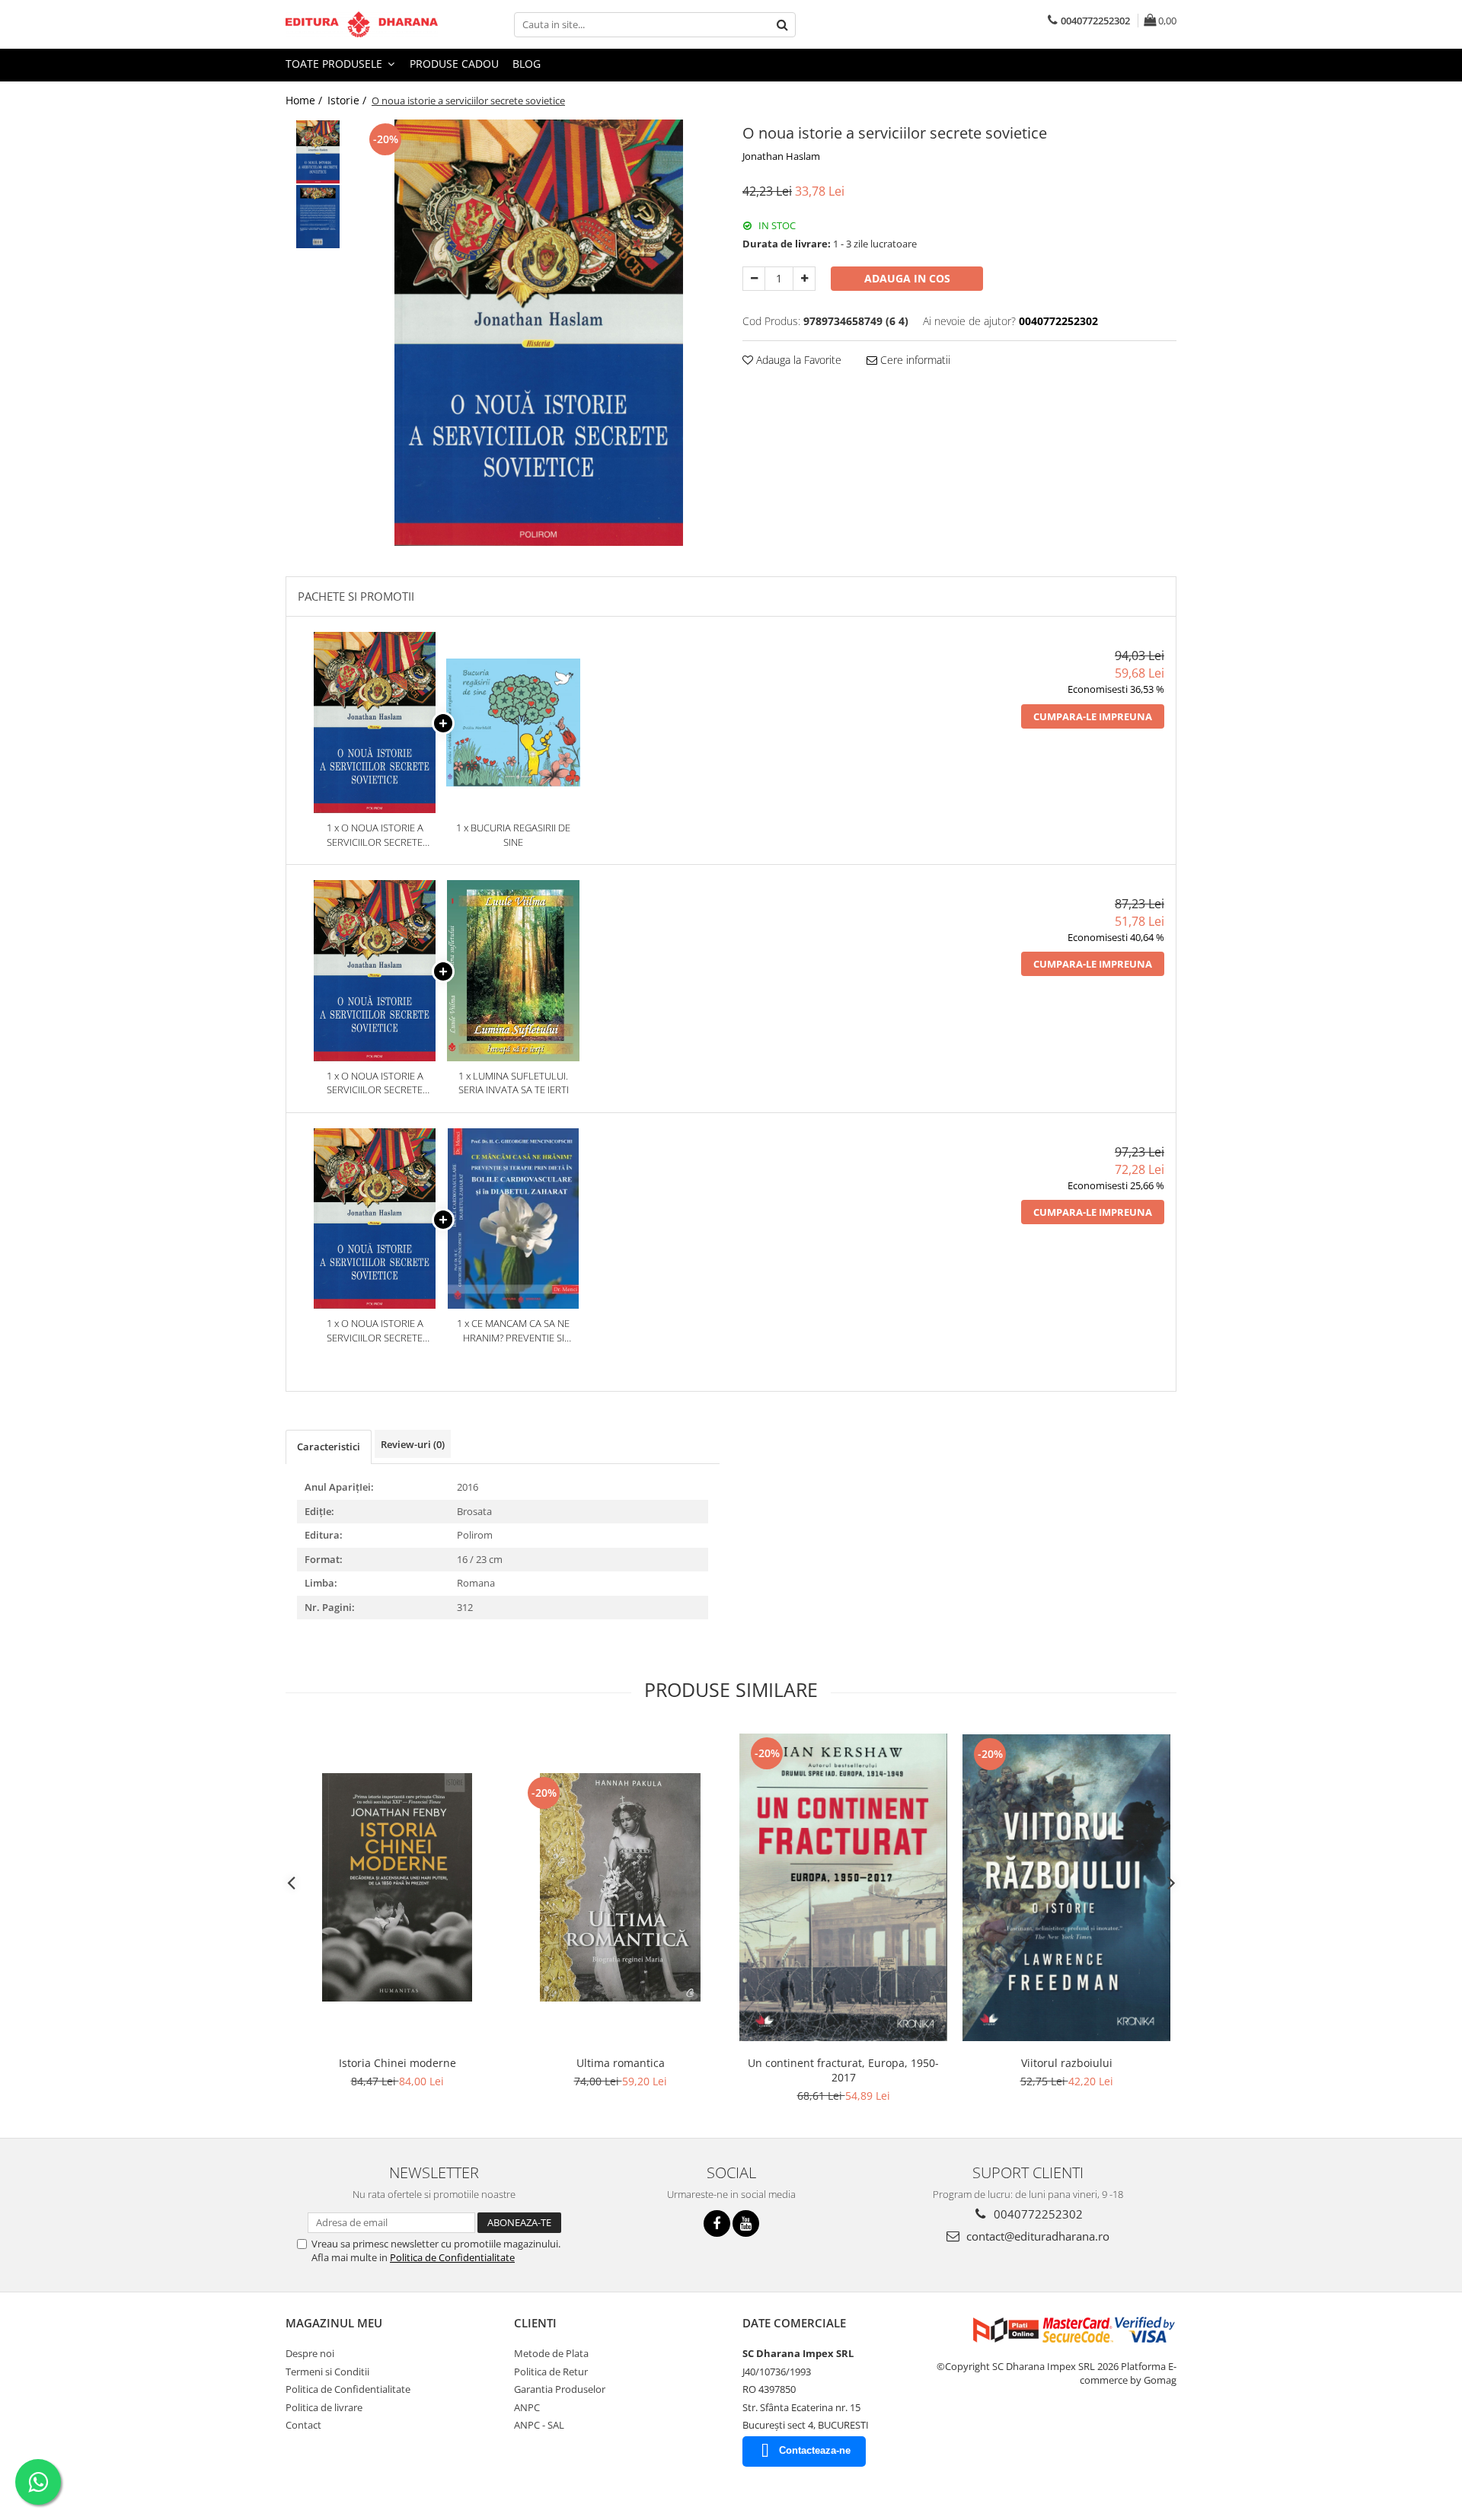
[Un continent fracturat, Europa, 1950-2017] (843, 1887)
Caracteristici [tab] (329, 1447)
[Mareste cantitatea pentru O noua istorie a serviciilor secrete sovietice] (804, 279)
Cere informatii (914, 360)
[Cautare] (782, 25)
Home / (305, 100)
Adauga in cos (907, 278)
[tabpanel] (539, 333)
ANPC (527, 2407)
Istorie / (348, 100)
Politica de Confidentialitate (452, 2257)
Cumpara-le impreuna (1093, 716)
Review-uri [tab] (413, 1444)
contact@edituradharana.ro (1036, 2236)
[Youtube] (746, 2223)
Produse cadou (454, 64)
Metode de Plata (551, 2353)
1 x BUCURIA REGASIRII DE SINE (513, 835)
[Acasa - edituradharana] (362, 24)
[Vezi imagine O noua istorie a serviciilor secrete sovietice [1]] (318, 217)
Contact (303, 2425)
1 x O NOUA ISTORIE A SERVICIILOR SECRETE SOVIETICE (375, 835)
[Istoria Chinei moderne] (397, 1887)
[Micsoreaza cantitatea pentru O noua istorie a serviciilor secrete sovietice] (754, 279)
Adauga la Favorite (797, 360)
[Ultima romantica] (620, 1887)
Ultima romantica (621, 2063)
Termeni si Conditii (327, 2372)
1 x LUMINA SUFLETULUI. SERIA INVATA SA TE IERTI (514, 1083)
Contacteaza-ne (815, 2450)
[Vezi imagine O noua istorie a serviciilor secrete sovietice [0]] (318, 152)
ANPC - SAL (539, 2425)
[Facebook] (717, 2223)
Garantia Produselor (560, 2389)
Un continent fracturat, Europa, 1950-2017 (843, 2070)
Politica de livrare (324, 2407)
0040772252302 (1037, 2214)
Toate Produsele (335, 64)
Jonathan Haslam (781, 156)
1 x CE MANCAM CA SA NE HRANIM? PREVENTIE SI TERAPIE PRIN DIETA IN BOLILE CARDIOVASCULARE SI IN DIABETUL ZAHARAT (513, 1330)
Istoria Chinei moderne (397, 2063)
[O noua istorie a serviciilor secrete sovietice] (539, 333)
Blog (527, 64)
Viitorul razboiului (1067, 2063)
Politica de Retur (551, 2372)
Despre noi (310, 2353)
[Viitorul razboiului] (1066, 1888)
